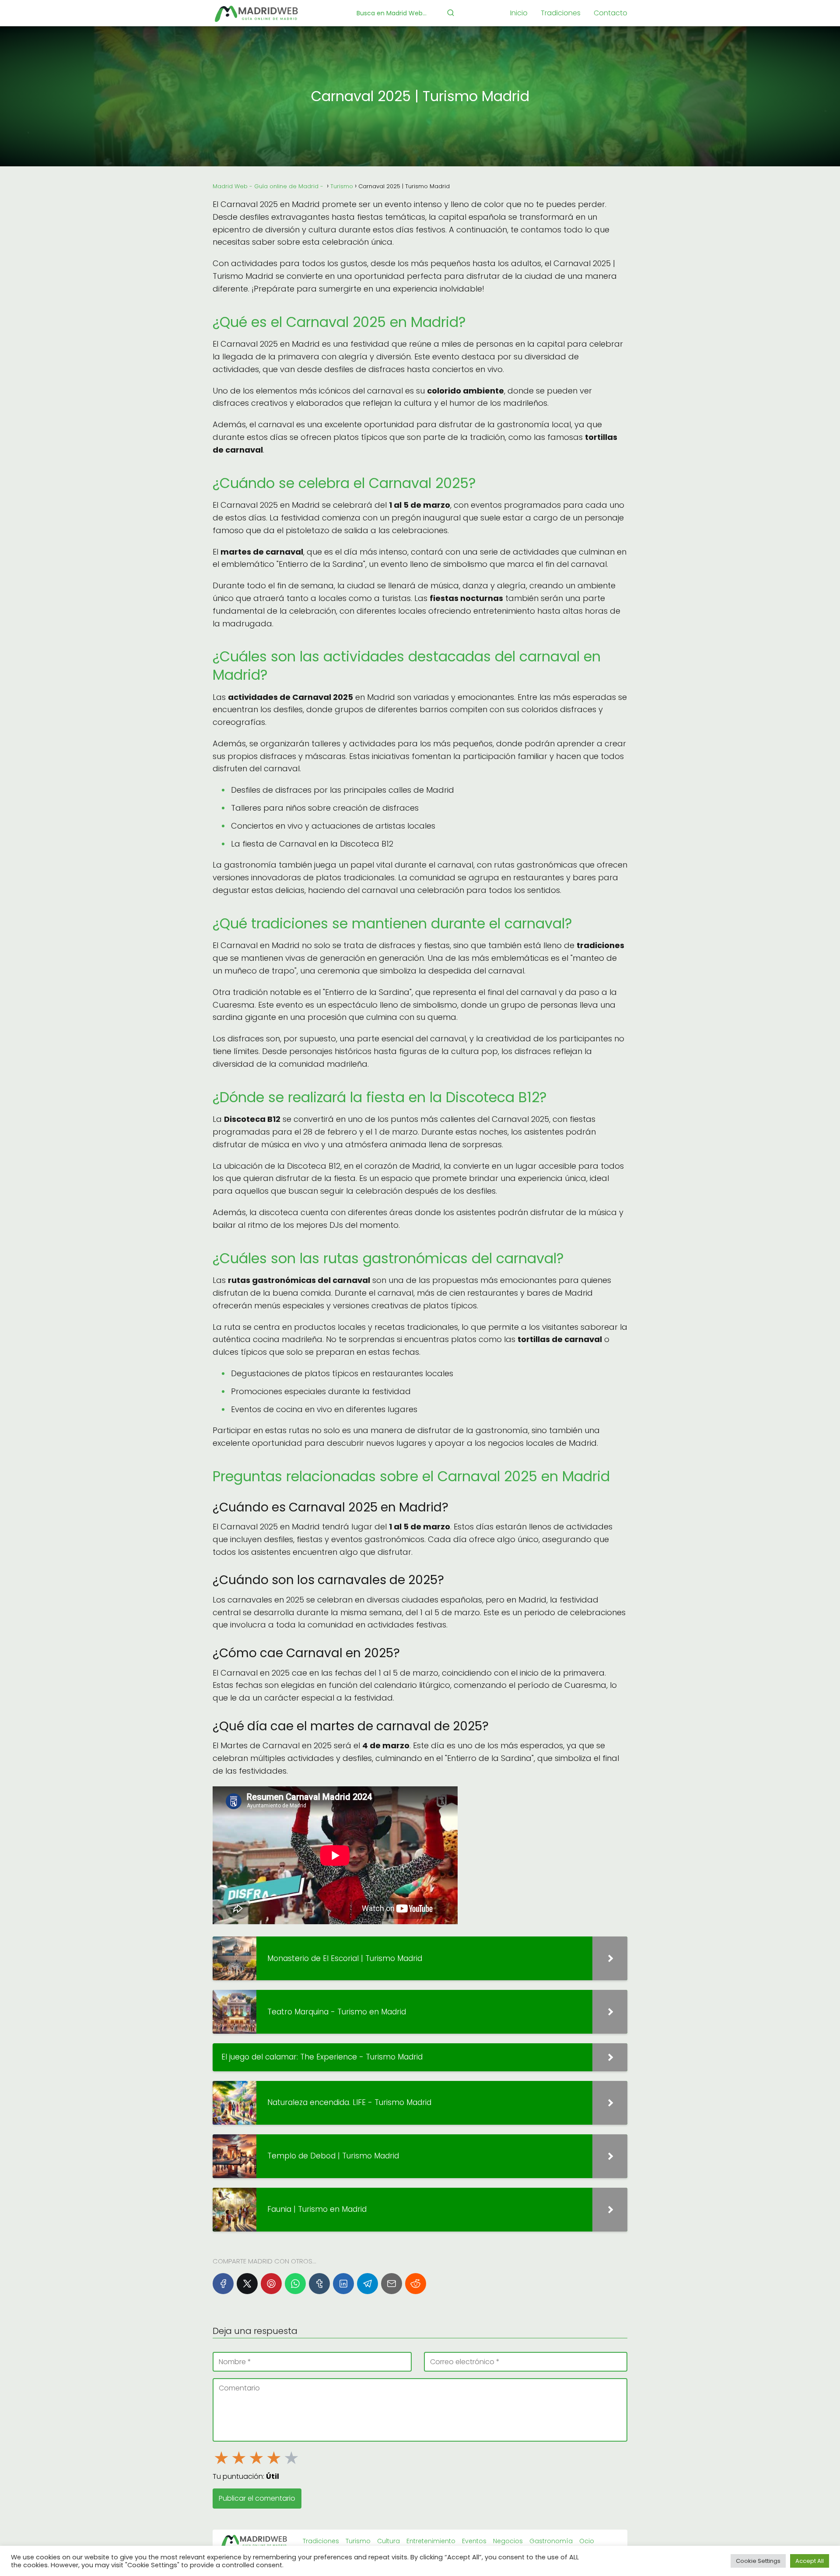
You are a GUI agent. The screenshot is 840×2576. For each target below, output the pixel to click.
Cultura (388, 2541)
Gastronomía (551, 2541)
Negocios (508, 2541)
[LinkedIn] (343, 2284)
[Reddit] (416, 2284)
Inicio (519, 13)
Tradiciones (561, 13)
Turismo (358, 2541)
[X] (247, 2284)
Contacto (611, 13)
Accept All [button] (810, 2561)
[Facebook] (223, 2284)
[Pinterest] (271, 2284)
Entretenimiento (431, 2541)
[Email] (392, 2284)
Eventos (474, 2541)
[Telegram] (367, 2284)
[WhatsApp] (295, 2284)
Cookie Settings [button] (758, 2561)
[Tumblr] (319, 2284)
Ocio (587, 2541)
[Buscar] (451, 13)
